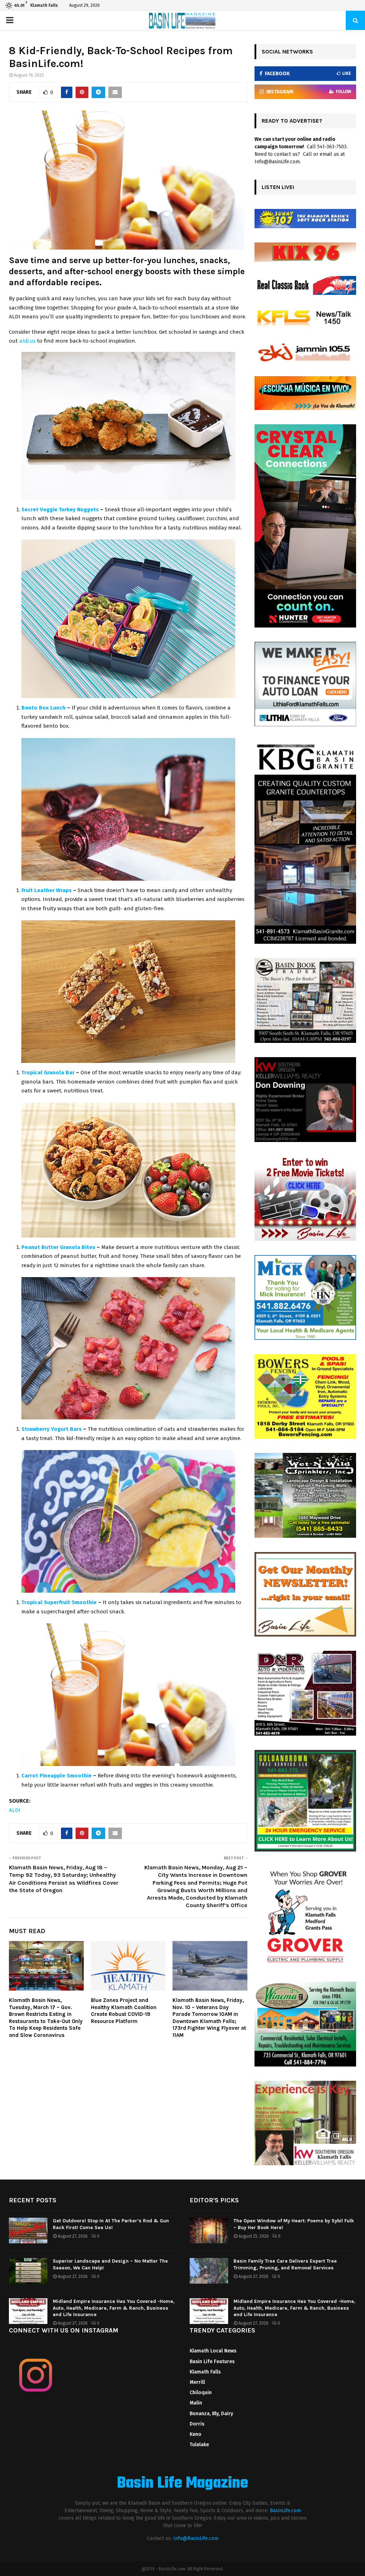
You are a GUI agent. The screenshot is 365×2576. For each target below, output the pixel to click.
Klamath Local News (213, 2351)
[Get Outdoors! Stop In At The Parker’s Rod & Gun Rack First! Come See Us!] (28, 2231)
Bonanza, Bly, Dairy (211, 2414)
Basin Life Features (212, 2362)
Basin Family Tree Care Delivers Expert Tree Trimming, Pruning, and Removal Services (285, 2264)
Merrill (197, 2382)
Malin (196, 2403)
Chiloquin (201, 2393)
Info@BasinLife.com (196, 2538)
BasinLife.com (285, 2511)
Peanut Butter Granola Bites (58, 1247)
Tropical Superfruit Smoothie (59, 1602)
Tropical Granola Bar (48, 1072)
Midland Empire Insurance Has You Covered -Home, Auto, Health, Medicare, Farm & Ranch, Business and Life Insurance (114, 2308)
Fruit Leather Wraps (47, 890)
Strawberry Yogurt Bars (52, 1429)
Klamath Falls (205, 2372)
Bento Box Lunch (43, 708)
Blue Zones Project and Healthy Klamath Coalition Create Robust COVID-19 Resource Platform (124, 2011)
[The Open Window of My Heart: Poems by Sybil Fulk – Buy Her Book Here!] (209, 2231)
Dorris (197, 2424)
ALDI (15, 1810)
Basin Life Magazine (182, 2484)
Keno (196, 2434)
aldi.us (27, 341)
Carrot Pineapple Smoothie (56, 1776)
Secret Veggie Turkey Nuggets (60, 509)
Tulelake (199, 2445)
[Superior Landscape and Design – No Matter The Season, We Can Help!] (28, 2271)
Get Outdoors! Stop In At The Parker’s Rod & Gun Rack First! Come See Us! (111, 2224)
